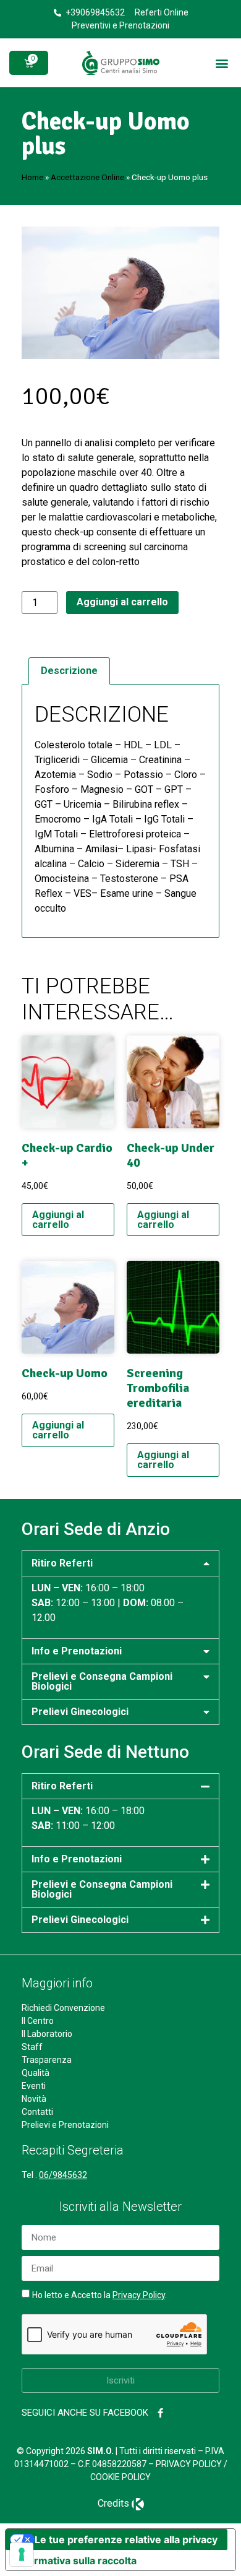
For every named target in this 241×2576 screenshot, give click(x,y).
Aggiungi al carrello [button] (58, 1220)
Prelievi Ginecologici (80, 1712)
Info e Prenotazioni (77, 1651)
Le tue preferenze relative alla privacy (126, 2539)
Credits (113, 2503)
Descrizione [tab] (69, 671)
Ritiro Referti (62, 1563)
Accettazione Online (87, 177)
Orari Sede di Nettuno (105, 1752)
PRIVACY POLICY (189, 2464)
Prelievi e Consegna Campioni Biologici (102, 1681)
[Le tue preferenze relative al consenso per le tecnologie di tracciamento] (22, 2554)
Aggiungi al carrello (122, 602)
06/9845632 (63, 2175)
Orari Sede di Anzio (96, 1529)
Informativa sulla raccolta (76, 2561)
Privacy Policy (139, 2295)
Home (32, 177)
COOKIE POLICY (120, 2477)
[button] (222, 63)
